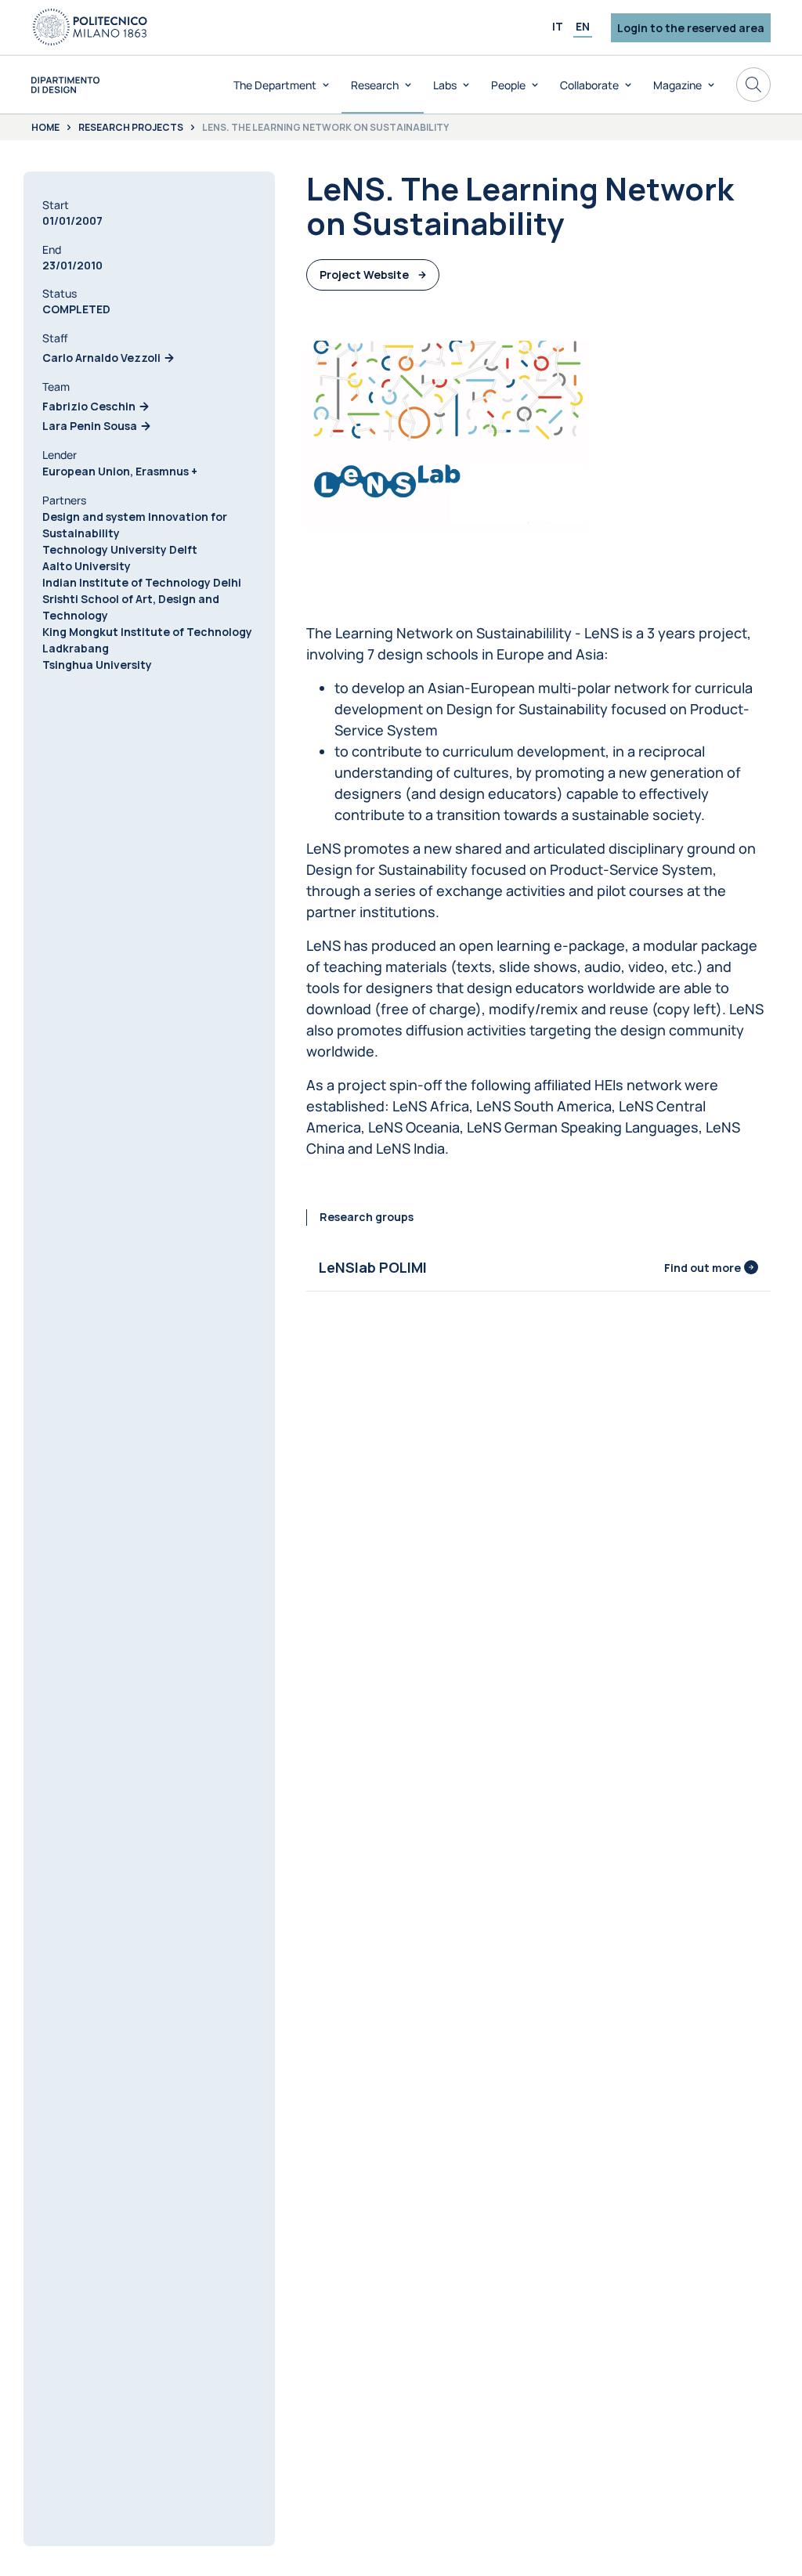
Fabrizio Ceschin (89, 406)
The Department (275, 85)
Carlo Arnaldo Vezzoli (101, 358)
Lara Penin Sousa (90, 426)
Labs (445, 85)
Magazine (677, 85)
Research (375, 85)
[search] (753, 85)
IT (558, 26)
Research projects (131, 128)
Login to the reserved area (691, 28)
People (508, 85)
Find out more (703, 1268)
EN (583, 26)
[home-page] (65, 85)
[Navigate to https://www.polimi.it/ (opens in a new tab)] (90, 27)
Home (45, 128)
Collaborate (589, 85)
